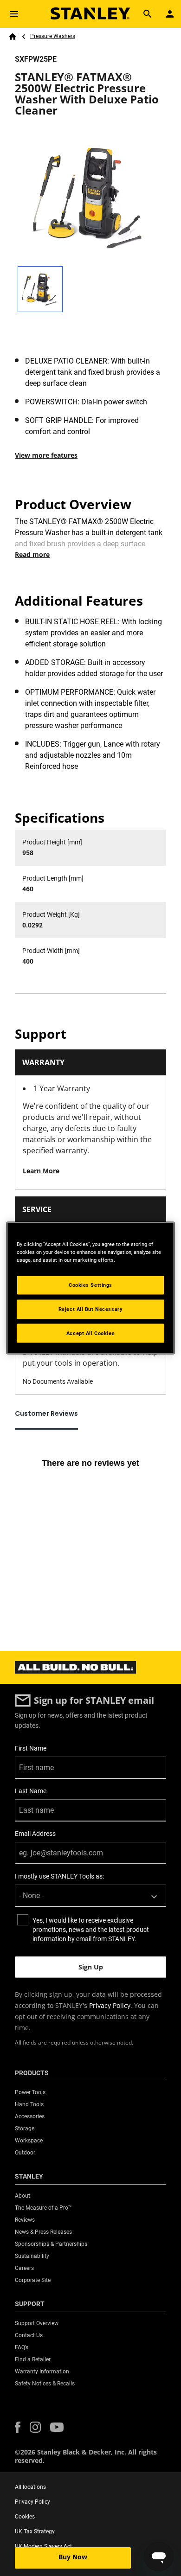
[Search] (148, 14)
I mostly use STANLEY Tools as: (59, 1876)
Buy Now (73, 2557)
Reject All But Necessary (91, 1309)
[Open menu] (14, 14)
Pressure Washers (53, 36)
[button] (18, 2427)
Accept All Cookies (90, 1333)
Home (13, 37)
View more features (46, 455)
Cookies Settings (90, 1285)
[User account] (170, 14)
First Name (31, 1748)
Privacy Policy (110, 2005)
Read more (32, 554)
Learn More (41, 1171)
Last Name (31, 1791)
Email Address (35, 1834)
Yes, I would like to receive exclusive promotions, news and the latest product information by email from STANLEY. (91, 1930)
